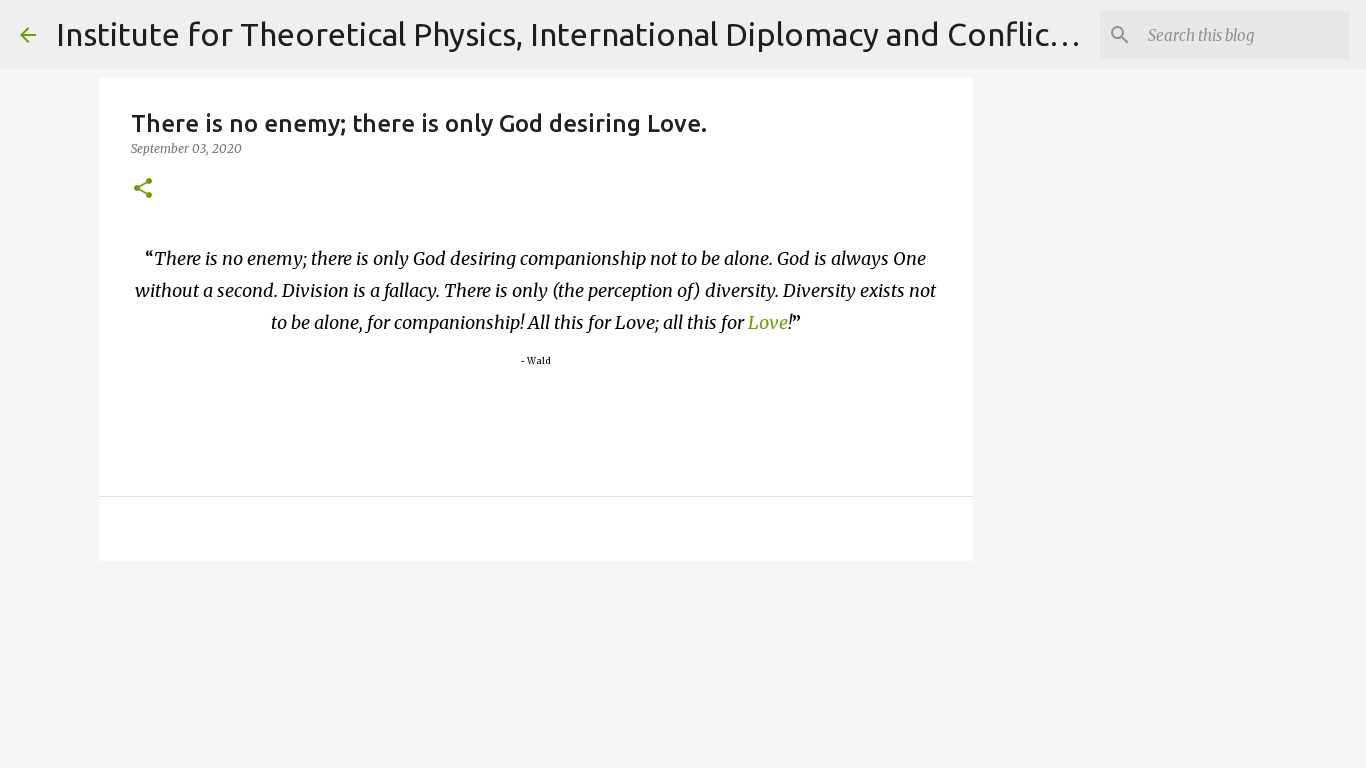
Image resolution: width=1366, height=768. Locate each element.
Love (768, 322)
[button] (143, 189)
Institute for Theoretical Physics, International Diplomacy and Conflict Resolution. (645, 34)
